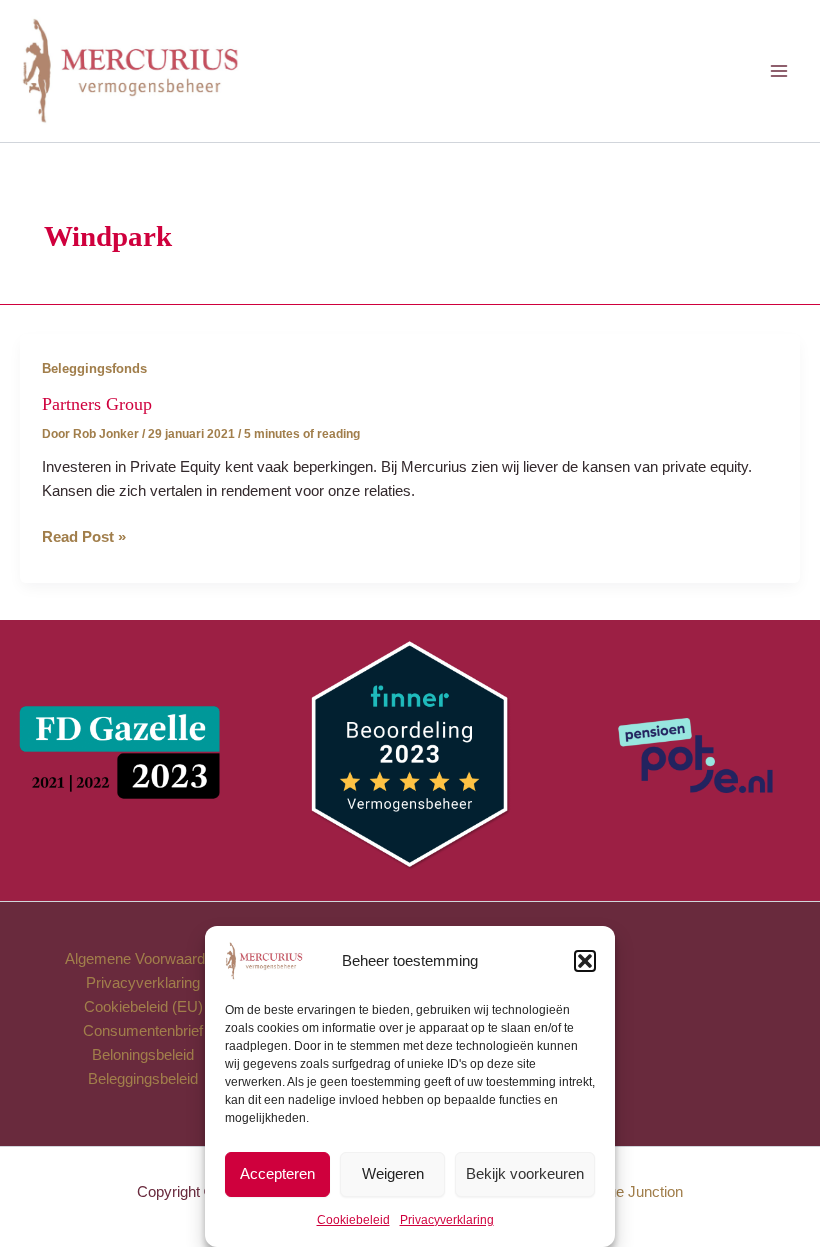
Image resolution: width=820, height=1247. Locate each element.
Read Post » (84, 538)
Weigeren (393, 1173)
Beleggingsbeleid (143, 1079)
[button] (585, 961)
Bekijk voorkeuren (525, 1173)
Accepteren (277, 1173)
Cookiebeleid (353, 1220)
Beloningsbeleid (143, 1055)
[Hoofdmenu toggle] (779, 71)
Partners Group (97, 404)
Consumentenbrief (143, 1031)
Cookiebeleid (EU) (143, 1007)
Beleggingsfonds (94, 368)
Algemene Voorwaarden (143, 959)
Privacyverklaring (447, 1220)
